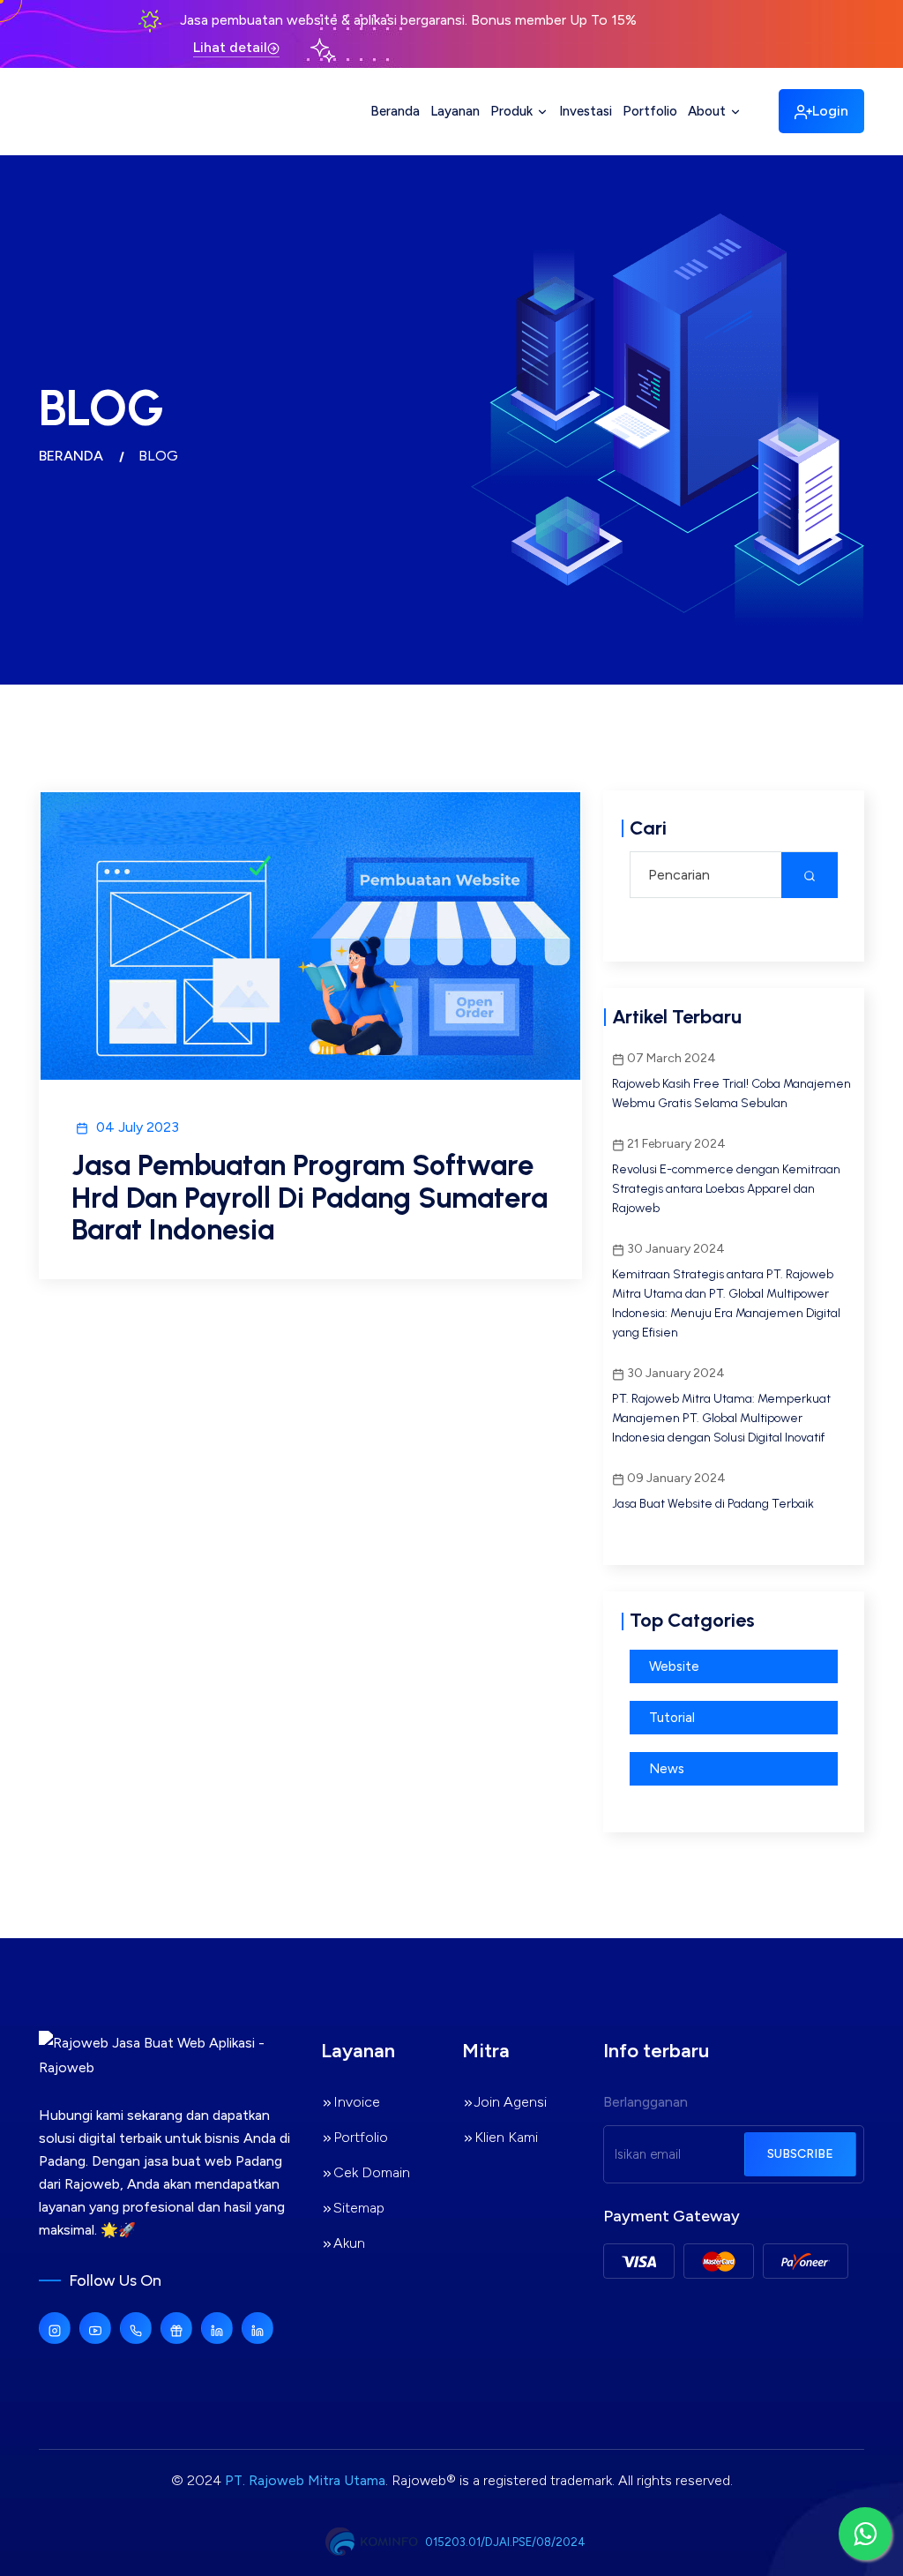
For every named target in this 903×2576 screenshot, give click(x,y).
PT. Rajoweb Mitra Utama (305, 2480)
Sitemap (359, 2208)
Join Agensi (511, 2102)
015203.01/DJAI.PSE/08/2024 (505, 2542)
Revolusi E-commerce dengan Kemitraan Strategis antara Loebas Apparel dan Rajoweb (726, 1189)
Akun (349, 2243)
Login (830, 111)
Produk (513, 111)
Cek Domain (372, 2172)
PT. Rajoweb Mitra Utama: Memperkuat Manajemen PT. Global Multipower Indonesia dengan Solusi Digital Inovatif (721, 1418)
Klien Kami (506, 2137)
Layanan (455, 111)
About (709, 111)
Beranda (395, 111)
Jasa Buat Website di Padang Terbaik (713, 1504)
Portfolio (650, 111)
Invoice (357, 2102)
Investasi (586, 111)
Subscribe (800, 2154)
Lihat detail (230, 47)
